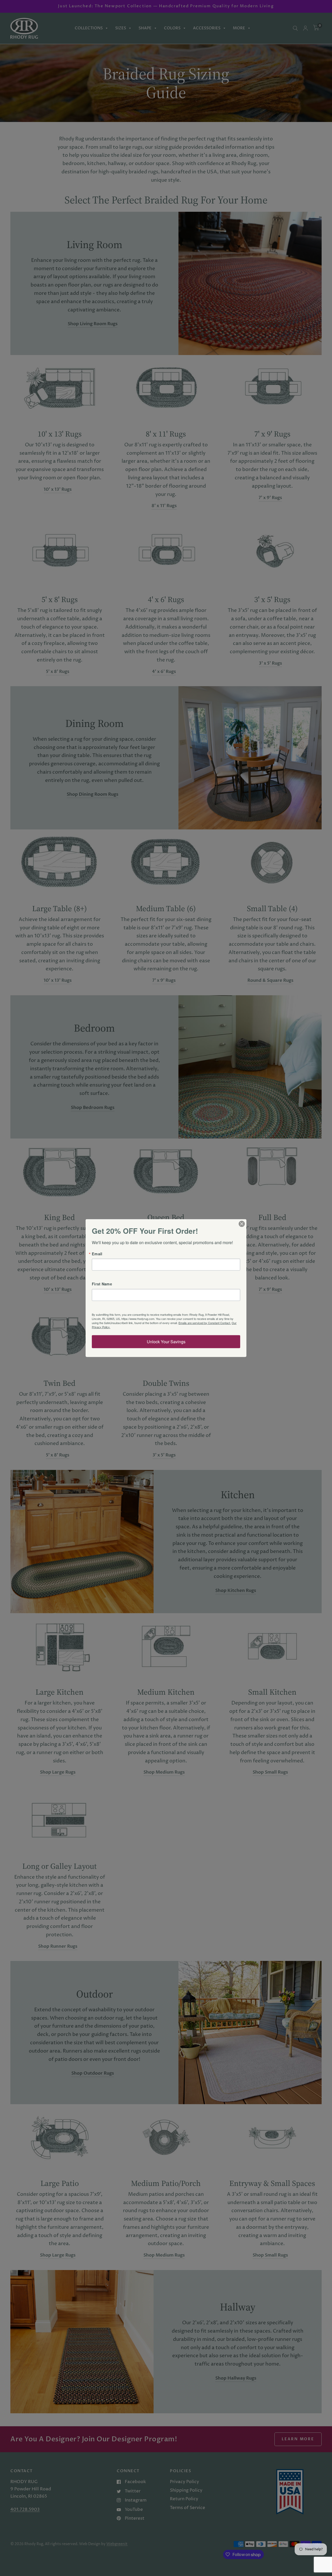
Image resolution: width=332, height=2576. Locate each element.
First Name (102, 1284)
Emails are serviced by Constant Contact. (205, 1323)
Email (97, 1254)
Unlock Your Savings (166, 1341)
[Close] (242, 1224)
